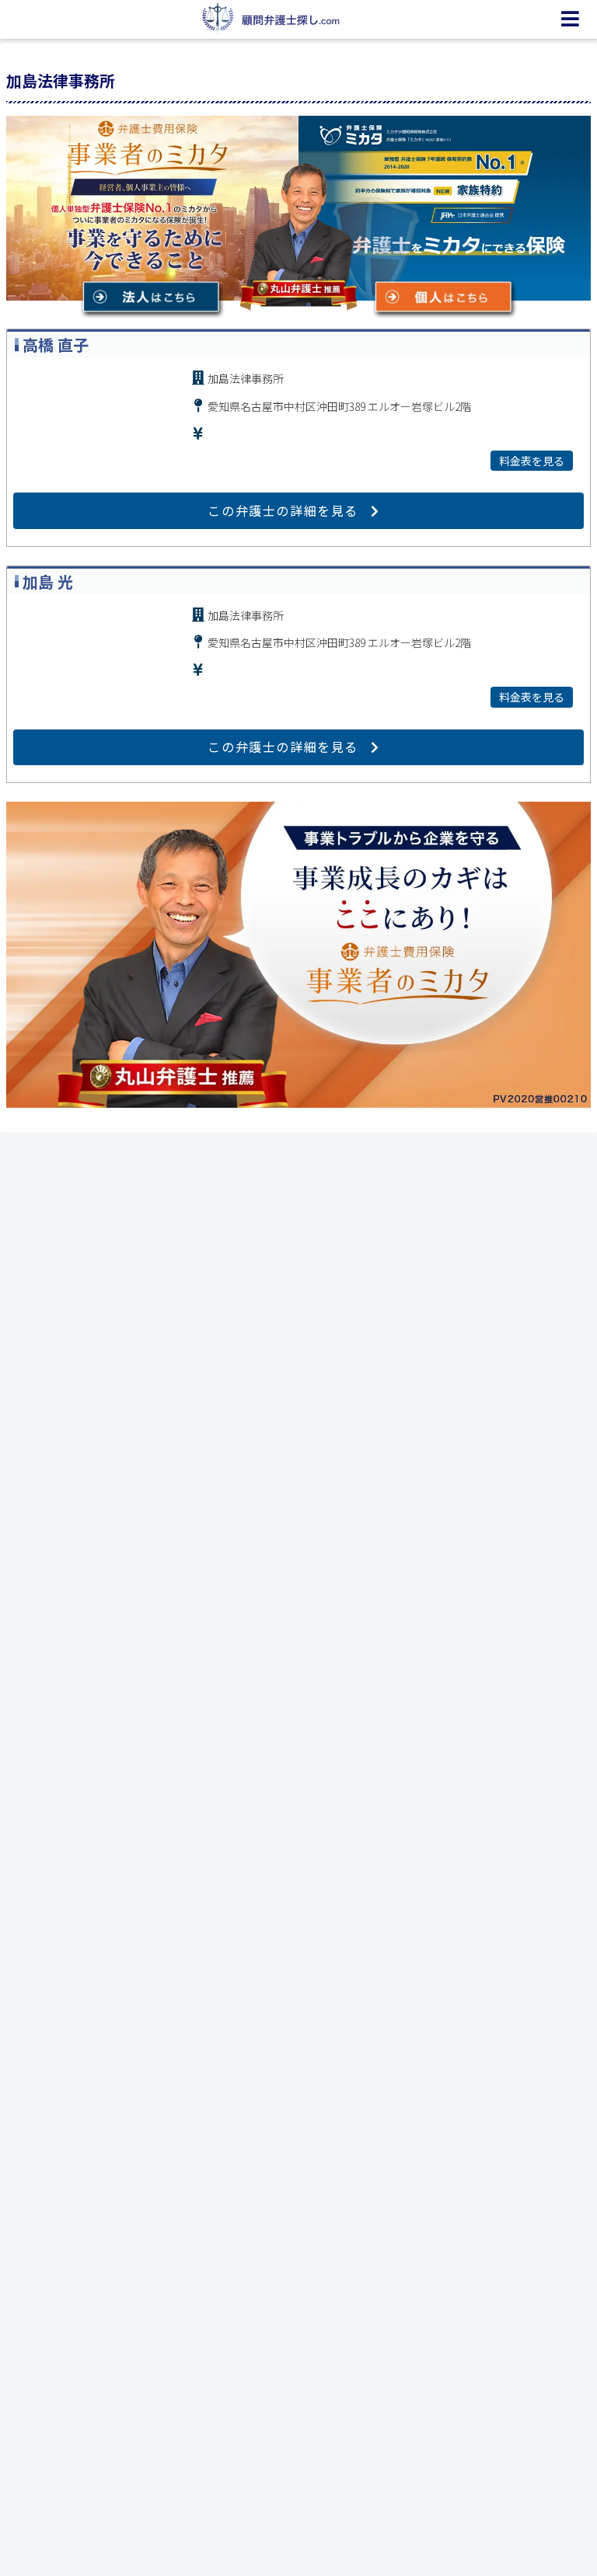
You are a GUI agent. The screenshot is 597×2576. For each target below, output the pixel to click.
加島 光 (48, 581)
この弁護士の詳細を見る (283, 510)
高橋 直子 (56, 345)
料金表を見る (532, 461)
